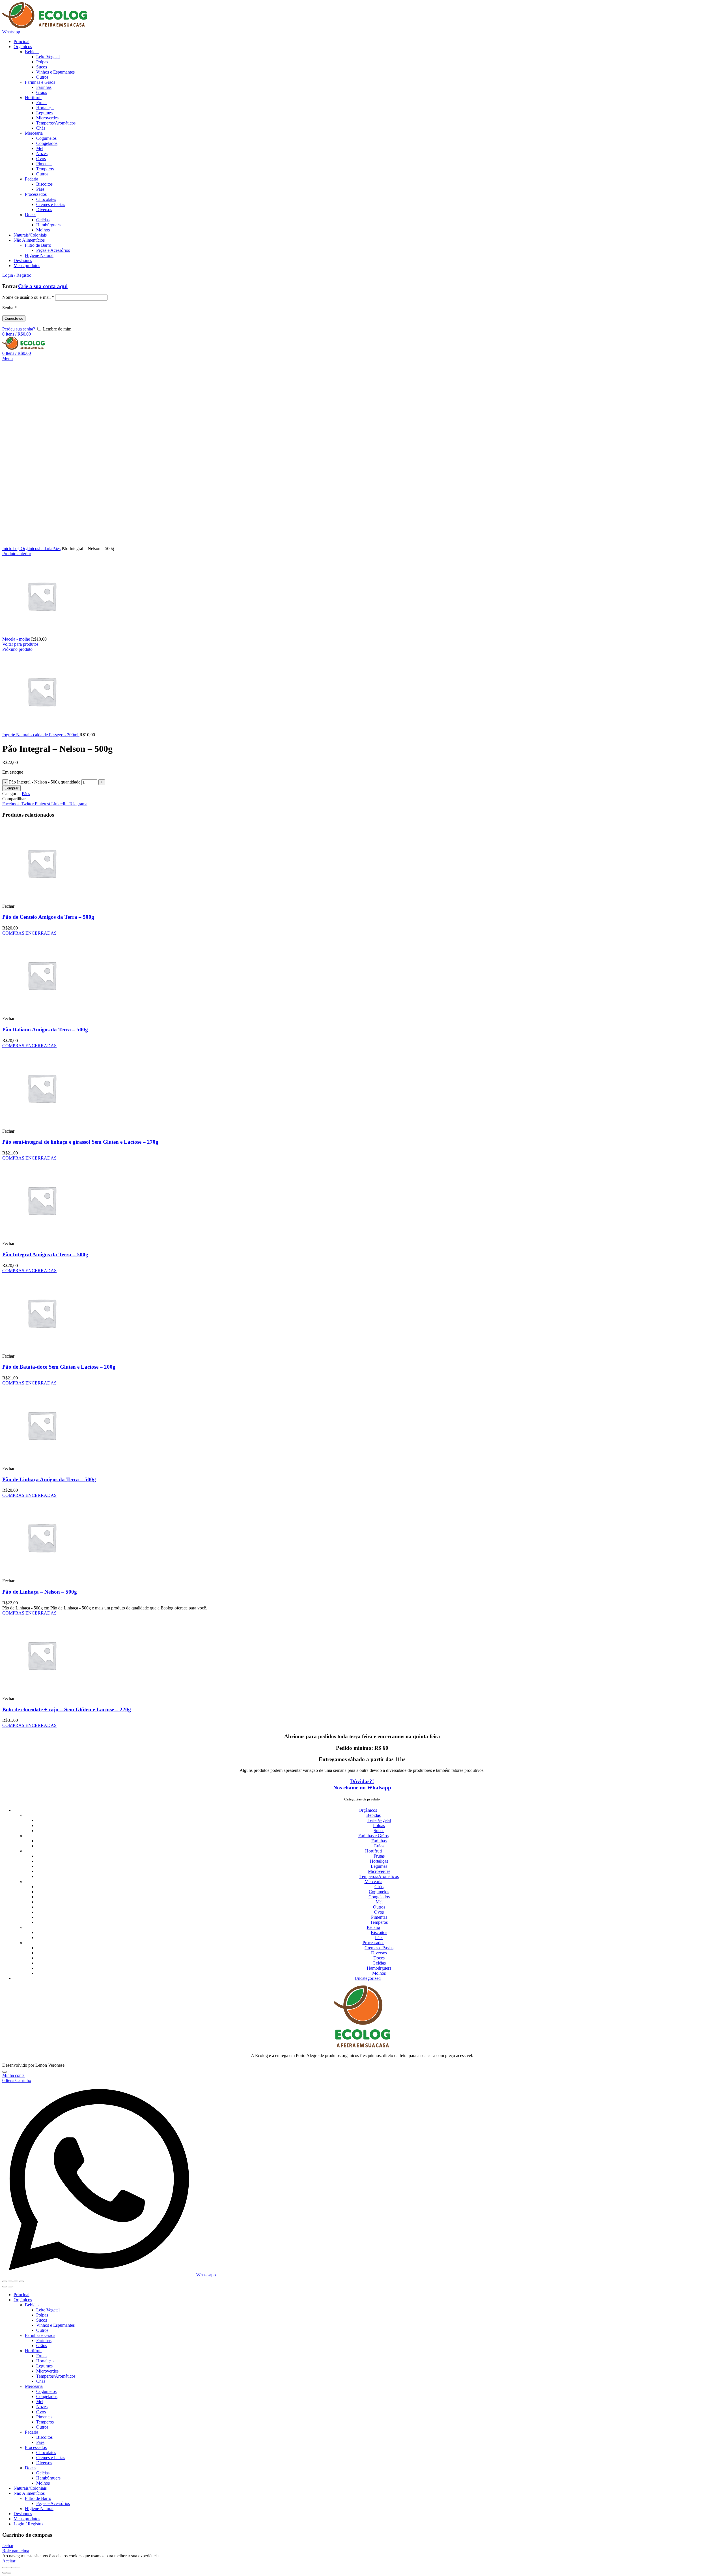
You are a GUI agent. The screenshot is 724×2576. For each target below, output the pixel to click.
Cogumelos (379, 1892)
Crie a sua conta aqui (43, 286)
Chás (379, 1887)
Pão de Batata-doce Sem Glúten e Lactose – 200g (59, 1367)
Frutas (379, 1856)
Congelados (379, 1897)
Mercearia (373, 1881)
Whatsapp (11, 32)
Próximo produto (17, 649)
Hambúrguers (379, 1968)
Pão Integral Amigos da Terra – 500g (45, 1254)
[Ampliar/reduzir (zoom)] (21, 2281)
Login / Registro (28, 2524)
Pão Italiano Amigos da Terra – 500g (45, 1030)
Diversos (379, 1953)
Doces (379, 1958)
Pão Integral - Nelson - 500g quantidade (45, 782)
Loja (17, 549)
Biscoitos (379, 1932)
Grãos (379, 1846)
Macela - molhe (17, 639)
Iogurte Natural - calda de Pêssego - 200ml (41, 735)
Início (7, 549)
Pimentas (379, 1917)
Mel (379, 1902)
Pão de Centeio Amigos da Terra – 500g (48, 917)
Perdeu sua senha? (19, 329)
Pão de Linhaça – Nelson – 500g (40, 1592)
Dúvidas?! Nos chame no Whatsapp (362, 1784)
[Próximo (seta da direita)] (10, 2287)
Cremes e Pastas (379, 1948)
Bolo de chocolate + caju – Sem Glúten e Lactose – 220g (67, 1709)
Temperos (379, 1922)
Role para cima (16, 2551)
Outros (379, 1907)
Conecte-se (14, 318)
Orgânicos (30, 549)
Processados (373, 1943)
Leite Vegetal (379, 1820)
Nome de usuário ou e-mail (28, 297)
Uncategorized (368, 1978)
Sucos (379, 1831)
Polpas (379, 1825)
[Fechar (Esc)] (5, 2281)
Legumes (379, 1866)
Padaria (46, 549)
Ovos (379, 1912)
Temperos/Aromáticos (379, 1876)
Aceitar (9, 2561)
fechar (8, 2546)
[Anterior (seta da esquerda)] (5, 2287)
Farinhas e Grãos (373, 1836)
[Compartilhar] (10, 2281)
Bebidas (373, 1815)
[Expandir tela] (16, 2281)
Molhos (379, 1973)
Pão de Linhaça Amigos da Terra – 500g (49, 1479)
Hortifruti (373, 1851)
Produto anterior (17, 554)
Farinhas (379, 1841)
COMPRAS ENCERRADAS (29, 933)
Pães (56, 549)
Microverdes (379, 1871)
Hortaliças (379, 1861)
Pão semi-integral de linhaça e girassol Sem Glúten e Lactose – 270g (80, 1142)
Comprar (11, 788)
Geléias (379, 1963)
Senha (9, 308)
